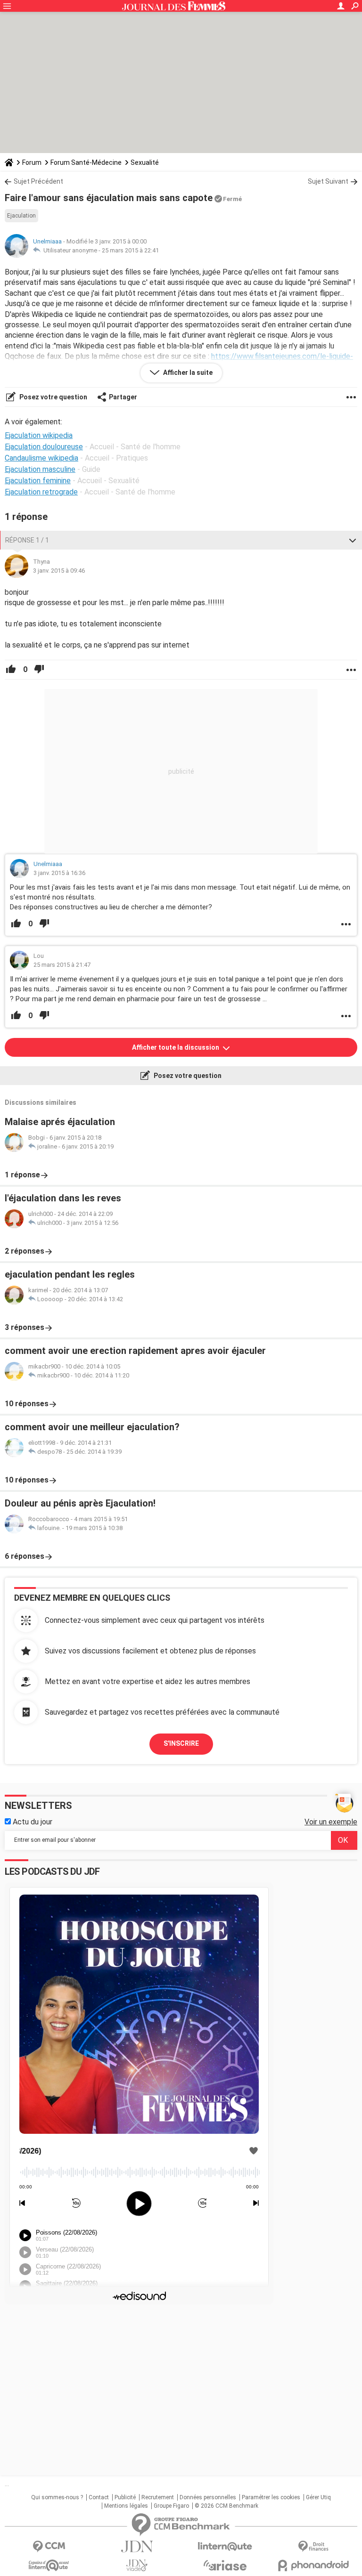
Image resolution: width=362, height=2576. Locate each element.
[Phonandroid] (313, 2565)
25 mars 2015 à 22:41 (130, 250)
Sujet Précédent (38, 181)
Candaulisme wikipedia (41, 458)
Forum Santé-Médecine (86, 162)
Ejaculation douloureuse (44, 447)
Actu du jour (32, 1822)
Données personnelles (208, 2497)
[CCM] (49, 2547)
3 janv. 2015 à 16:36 (59, 873)
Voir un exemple (331, 1822)
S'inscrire (181, 1743)
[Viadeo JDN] (137, 2565)
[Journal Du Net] (137, 2547)
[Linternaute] (225, 2547)
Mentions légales (126, 2506)
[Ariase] (225, 2565)
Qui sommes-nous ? (57, 2497)
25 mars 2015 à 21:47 (62, 965)
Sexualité (145, 162)
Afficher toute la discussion (176, 1047)
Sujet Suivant (328, 181)
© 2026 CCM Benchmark (226, 2506)
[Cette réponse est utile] (11, 670)
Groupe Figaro (171, 2506)
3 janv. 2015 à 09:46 (59, 571)
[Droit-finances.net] (313, 2547)
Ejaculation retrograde (41, 492)
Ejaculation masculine (40, 469)
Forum (32, 162)
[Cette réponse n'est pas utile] (39, 670)
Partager (123, 397)
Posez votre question (53, 397)
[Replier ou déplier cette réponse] (353, 540)
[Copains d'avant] (49, 2565)
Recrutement (158, 2497)
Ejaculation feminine (38, 481)
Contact (99, 2497)
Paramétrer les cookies (271, 2497)
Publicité (125, 2497)
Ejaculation (21, 216)
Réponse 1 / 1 (27, 540)
